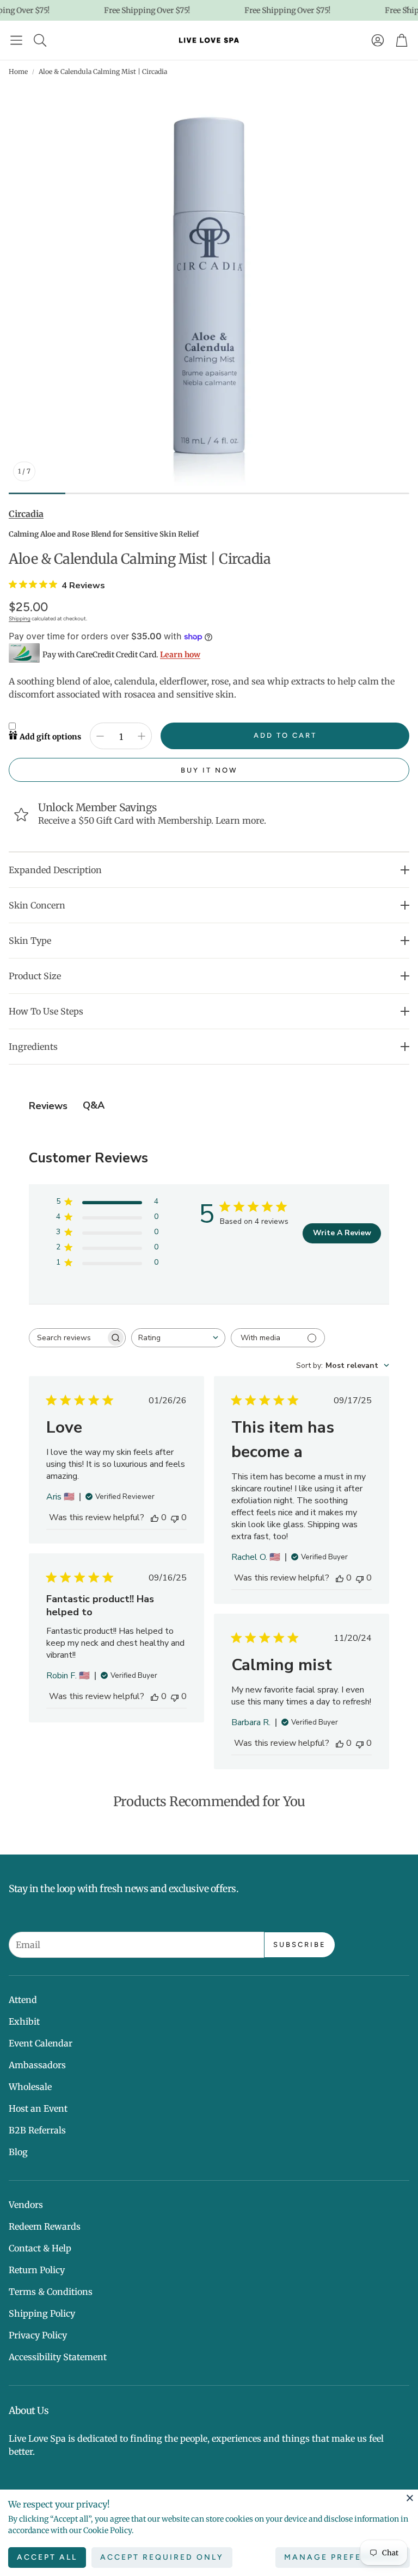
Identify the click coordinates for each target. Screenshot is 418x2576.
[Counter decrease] (100, 736)
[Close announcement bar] (407, 8)
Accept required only (162, 2557)
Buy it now (209, 770)
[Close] (410, 2498)
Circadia (26, 514)
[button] (16, 40)
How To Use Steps (46, 1011)
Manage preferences (343, 2557)
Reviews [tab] (48, 1106)
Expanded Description (55, 870)
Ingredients (33, 1047)
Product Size (35, 976)
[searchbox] (67, 1338)
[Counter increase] (142, 736)
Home (18, 71)
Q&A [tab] (94, 1105)
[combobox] (178, 1338)
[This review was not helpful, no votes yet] (175, 1517)
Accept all (47, 2557)
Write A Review (342, 1233)
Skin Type (30, 941)
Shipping (20, 618)
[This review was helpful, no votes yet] (155, 1517)
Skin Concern (37, 905)
